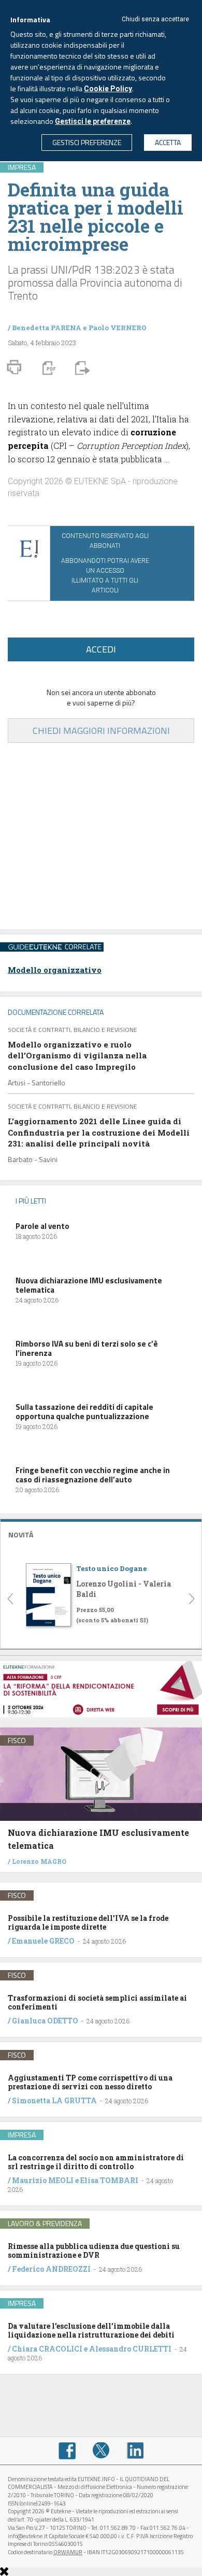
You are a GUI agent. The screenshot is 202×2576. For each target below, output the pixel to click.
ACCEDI (101, 649)
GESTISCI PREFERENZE (87, 142)
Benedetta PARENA (47, 328)
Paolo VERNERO (118, 328)
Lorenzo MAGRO (39, 1861)
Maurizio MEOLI (43, 2180)
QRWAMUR (68, 2552)
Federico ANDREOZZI (51, 2269)
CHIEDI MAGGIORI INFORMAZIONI (101, 731)
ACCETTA (168, 142)
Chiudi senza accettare (155, 19)
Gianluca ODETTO (45, 2021)
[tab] (101, 1533)
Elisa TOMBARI (109, 2180)
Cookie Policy (108, 89)
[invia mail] (81, 367)
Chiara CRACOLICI (48, 2349)
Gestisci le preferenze (93, 121)
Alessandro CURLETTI (130, 2349)
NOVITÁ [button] (21, 1534)
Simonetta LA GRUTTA (54, 2100)
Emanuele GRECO (43, 1941)
